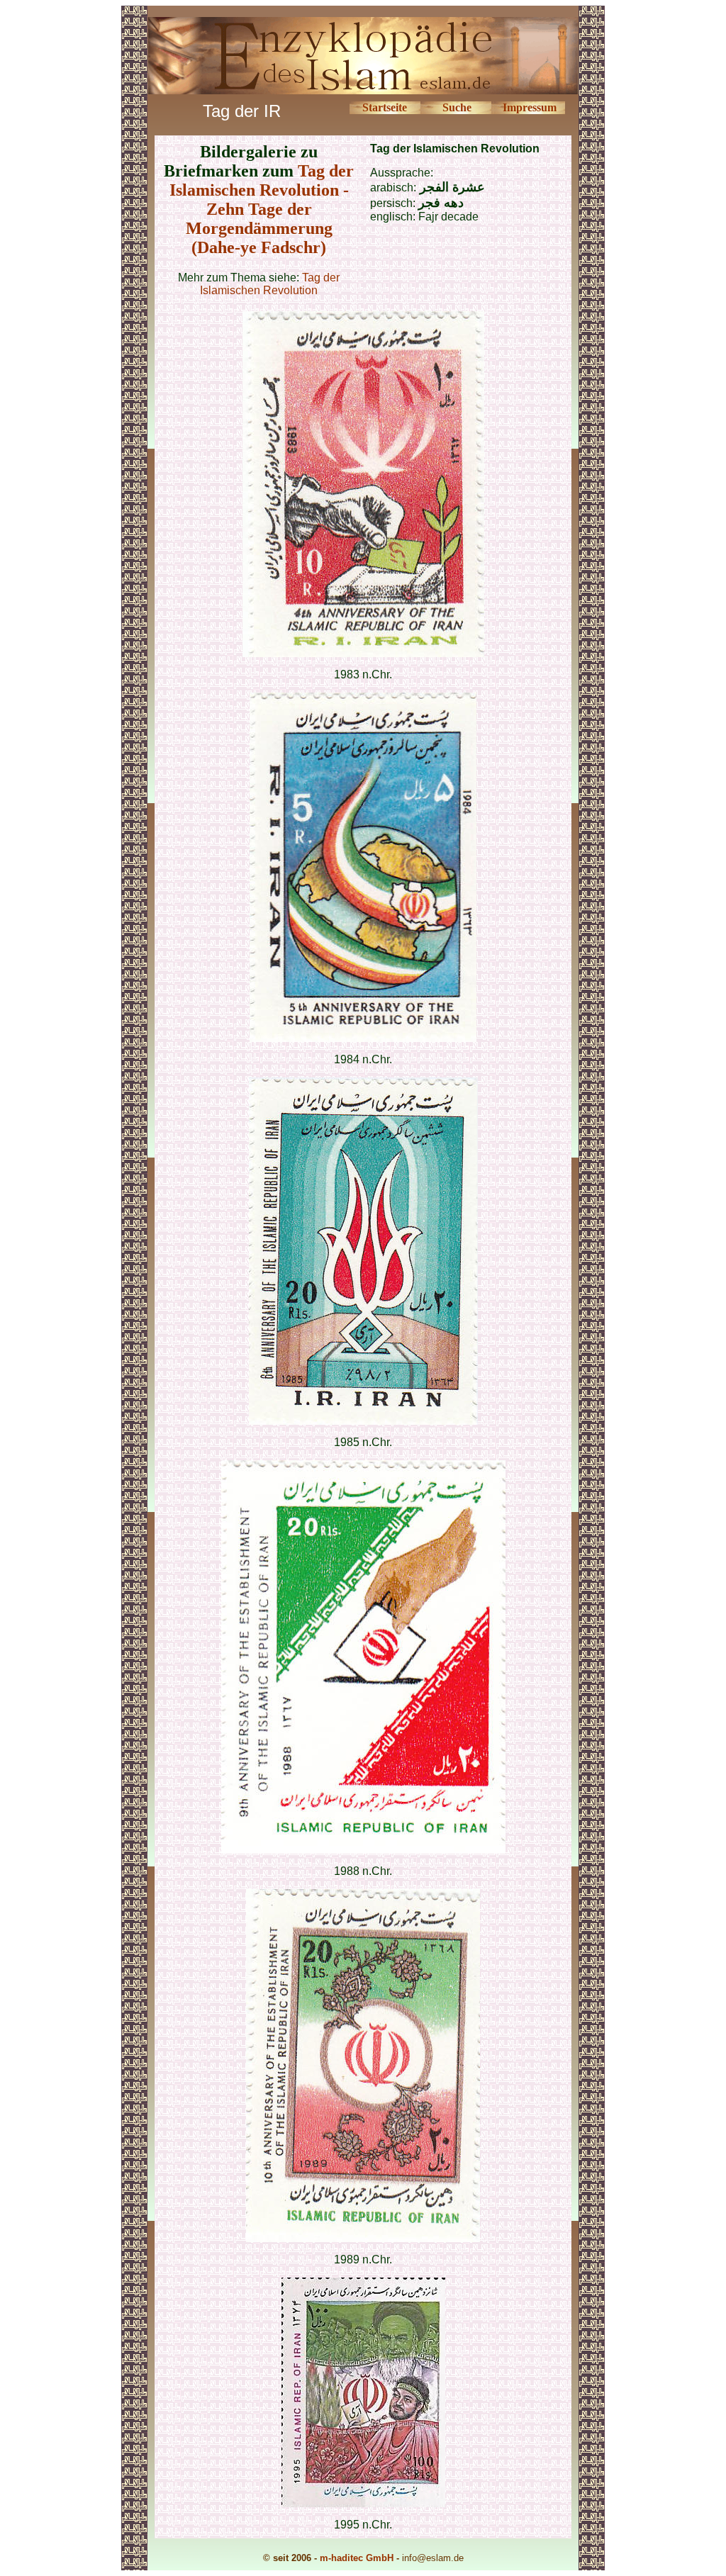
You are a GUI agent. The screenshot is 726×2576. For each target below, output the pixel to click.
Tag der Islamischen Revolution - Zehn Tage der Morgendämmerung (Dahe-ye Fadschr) (262, 209)
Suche (457, 107)
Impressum (530, 107)
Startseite (385, 107)
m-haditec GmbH (357, 2558)
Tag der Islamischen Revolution (270, 284)
